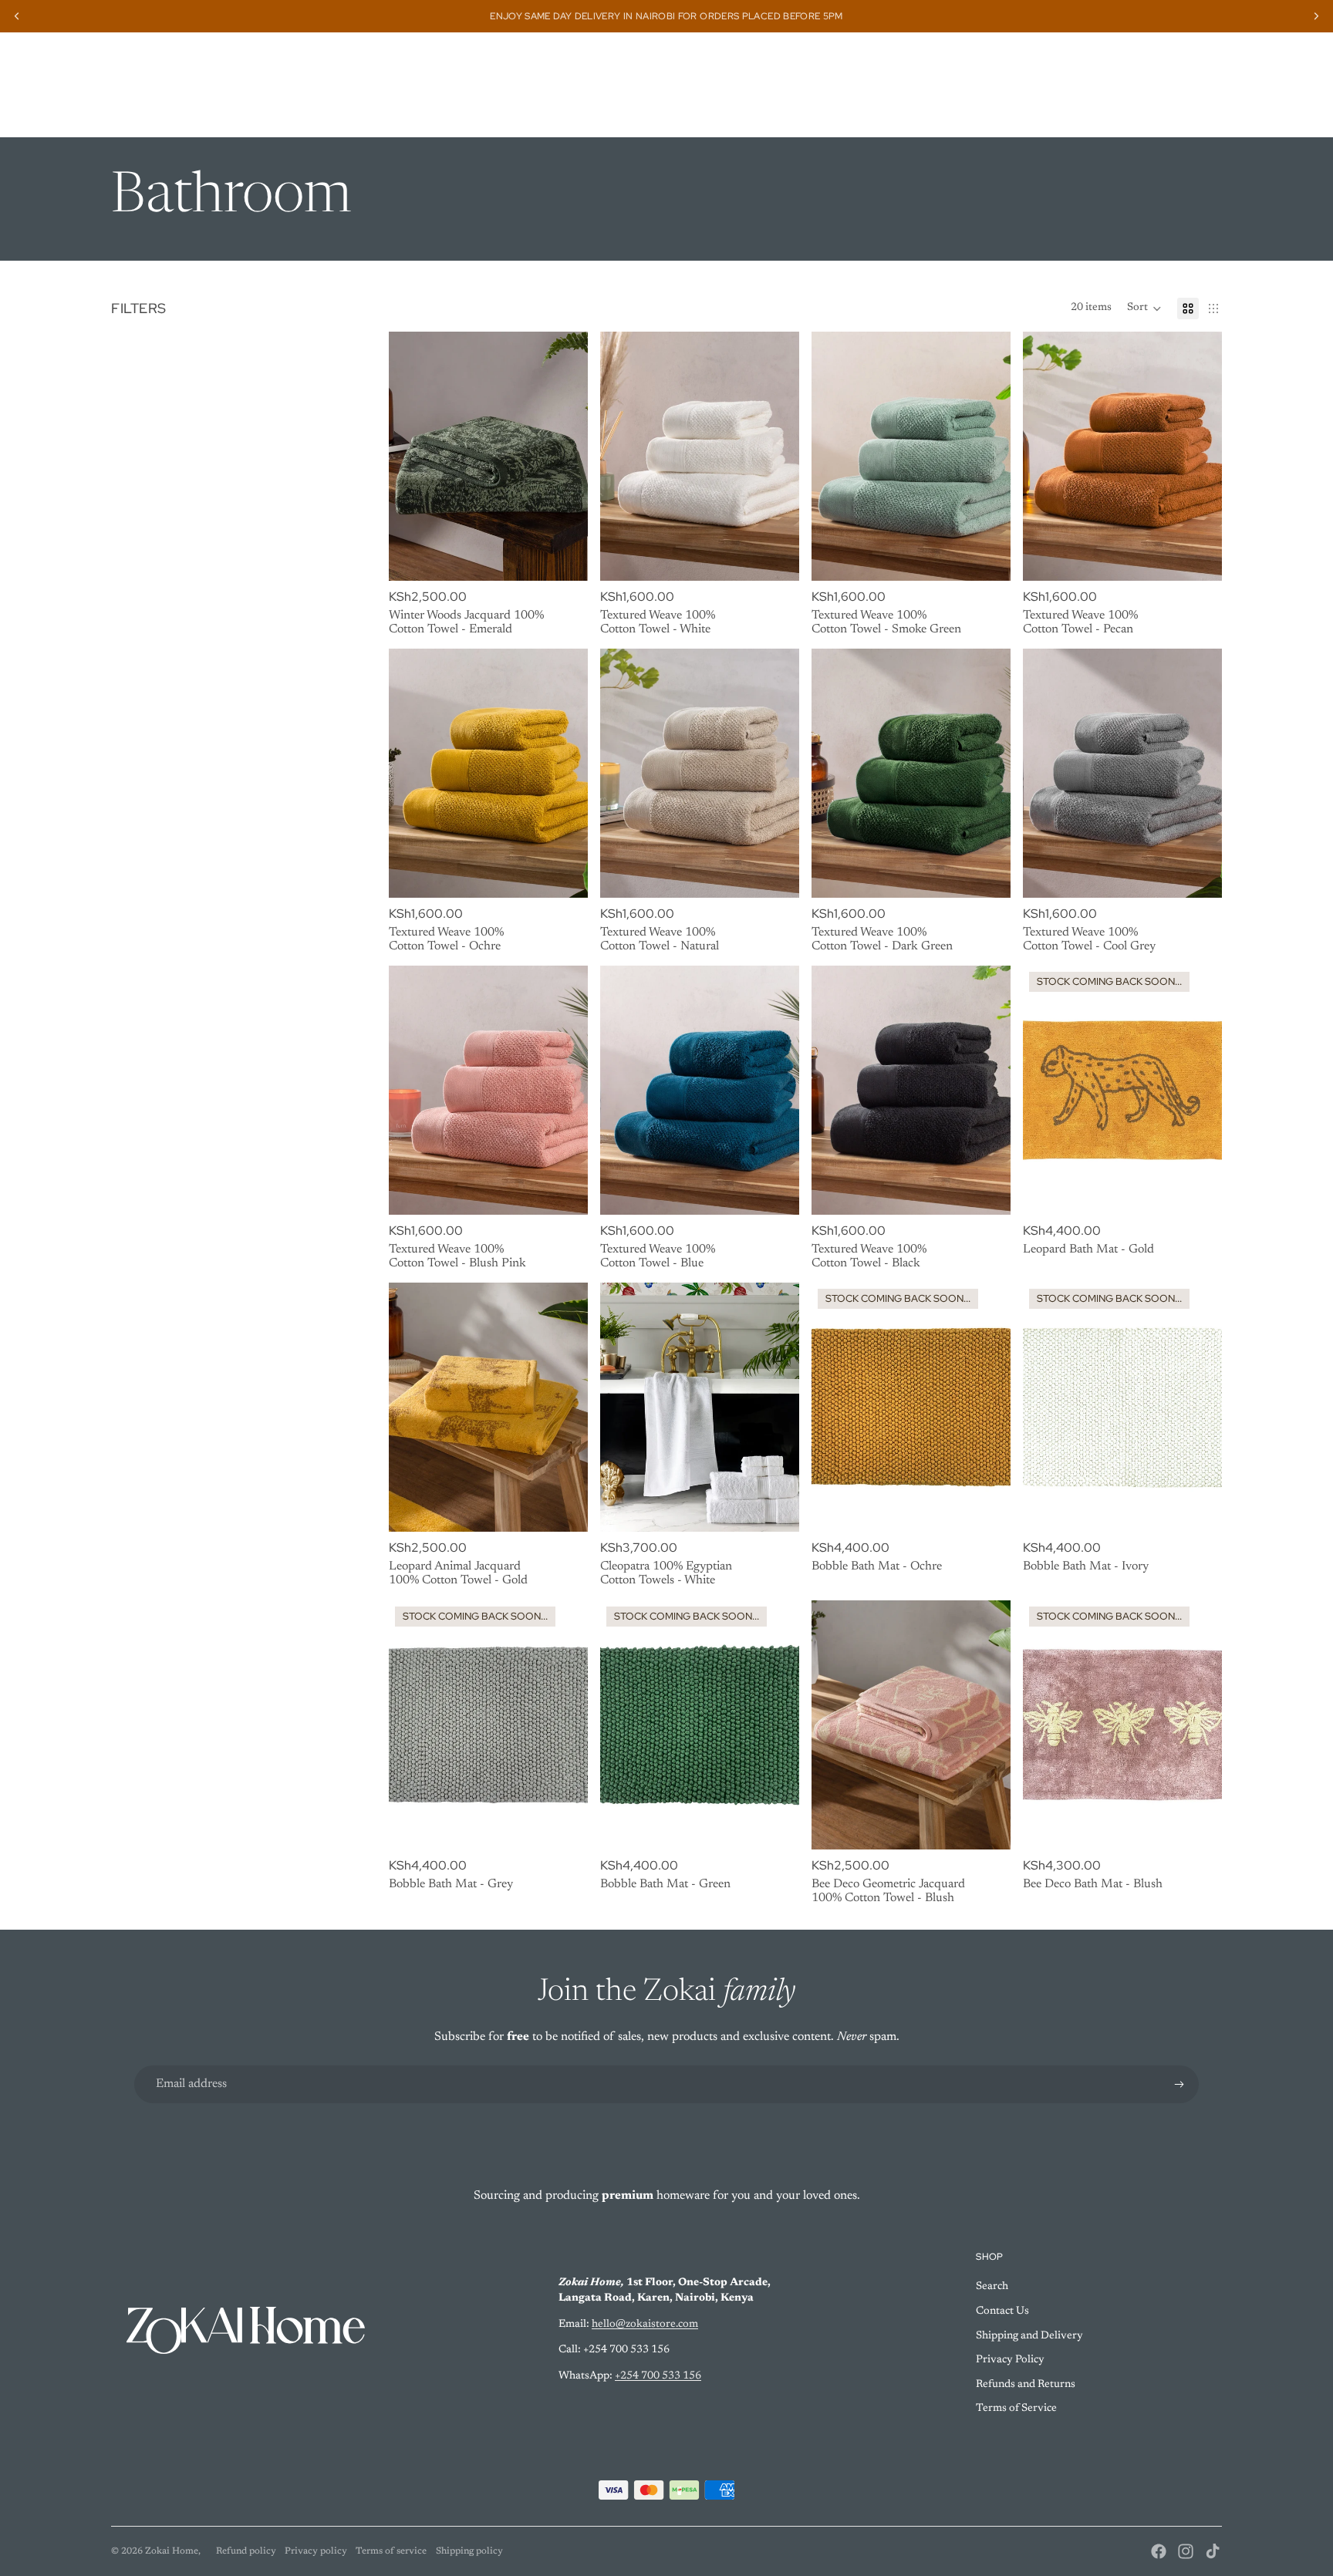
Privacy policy (316, 2551)
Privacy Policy (1010, 2360)
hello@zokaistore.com (645, 2325)
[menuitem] (379, 113)
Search (992, 2287)
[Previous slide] (412, 456)
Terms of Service (1016, 2409)
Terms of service (391, 2551)
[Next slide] (565, 456)
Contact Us (1002, 2311)
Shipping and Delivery (1029, 2336)
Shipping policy (469, 2551)
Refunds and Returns (1026, 2385)
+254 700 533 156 (658, 2376)
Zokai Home (172, 2551)
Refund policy (246, 2551)
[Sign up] (1179, 2085)
